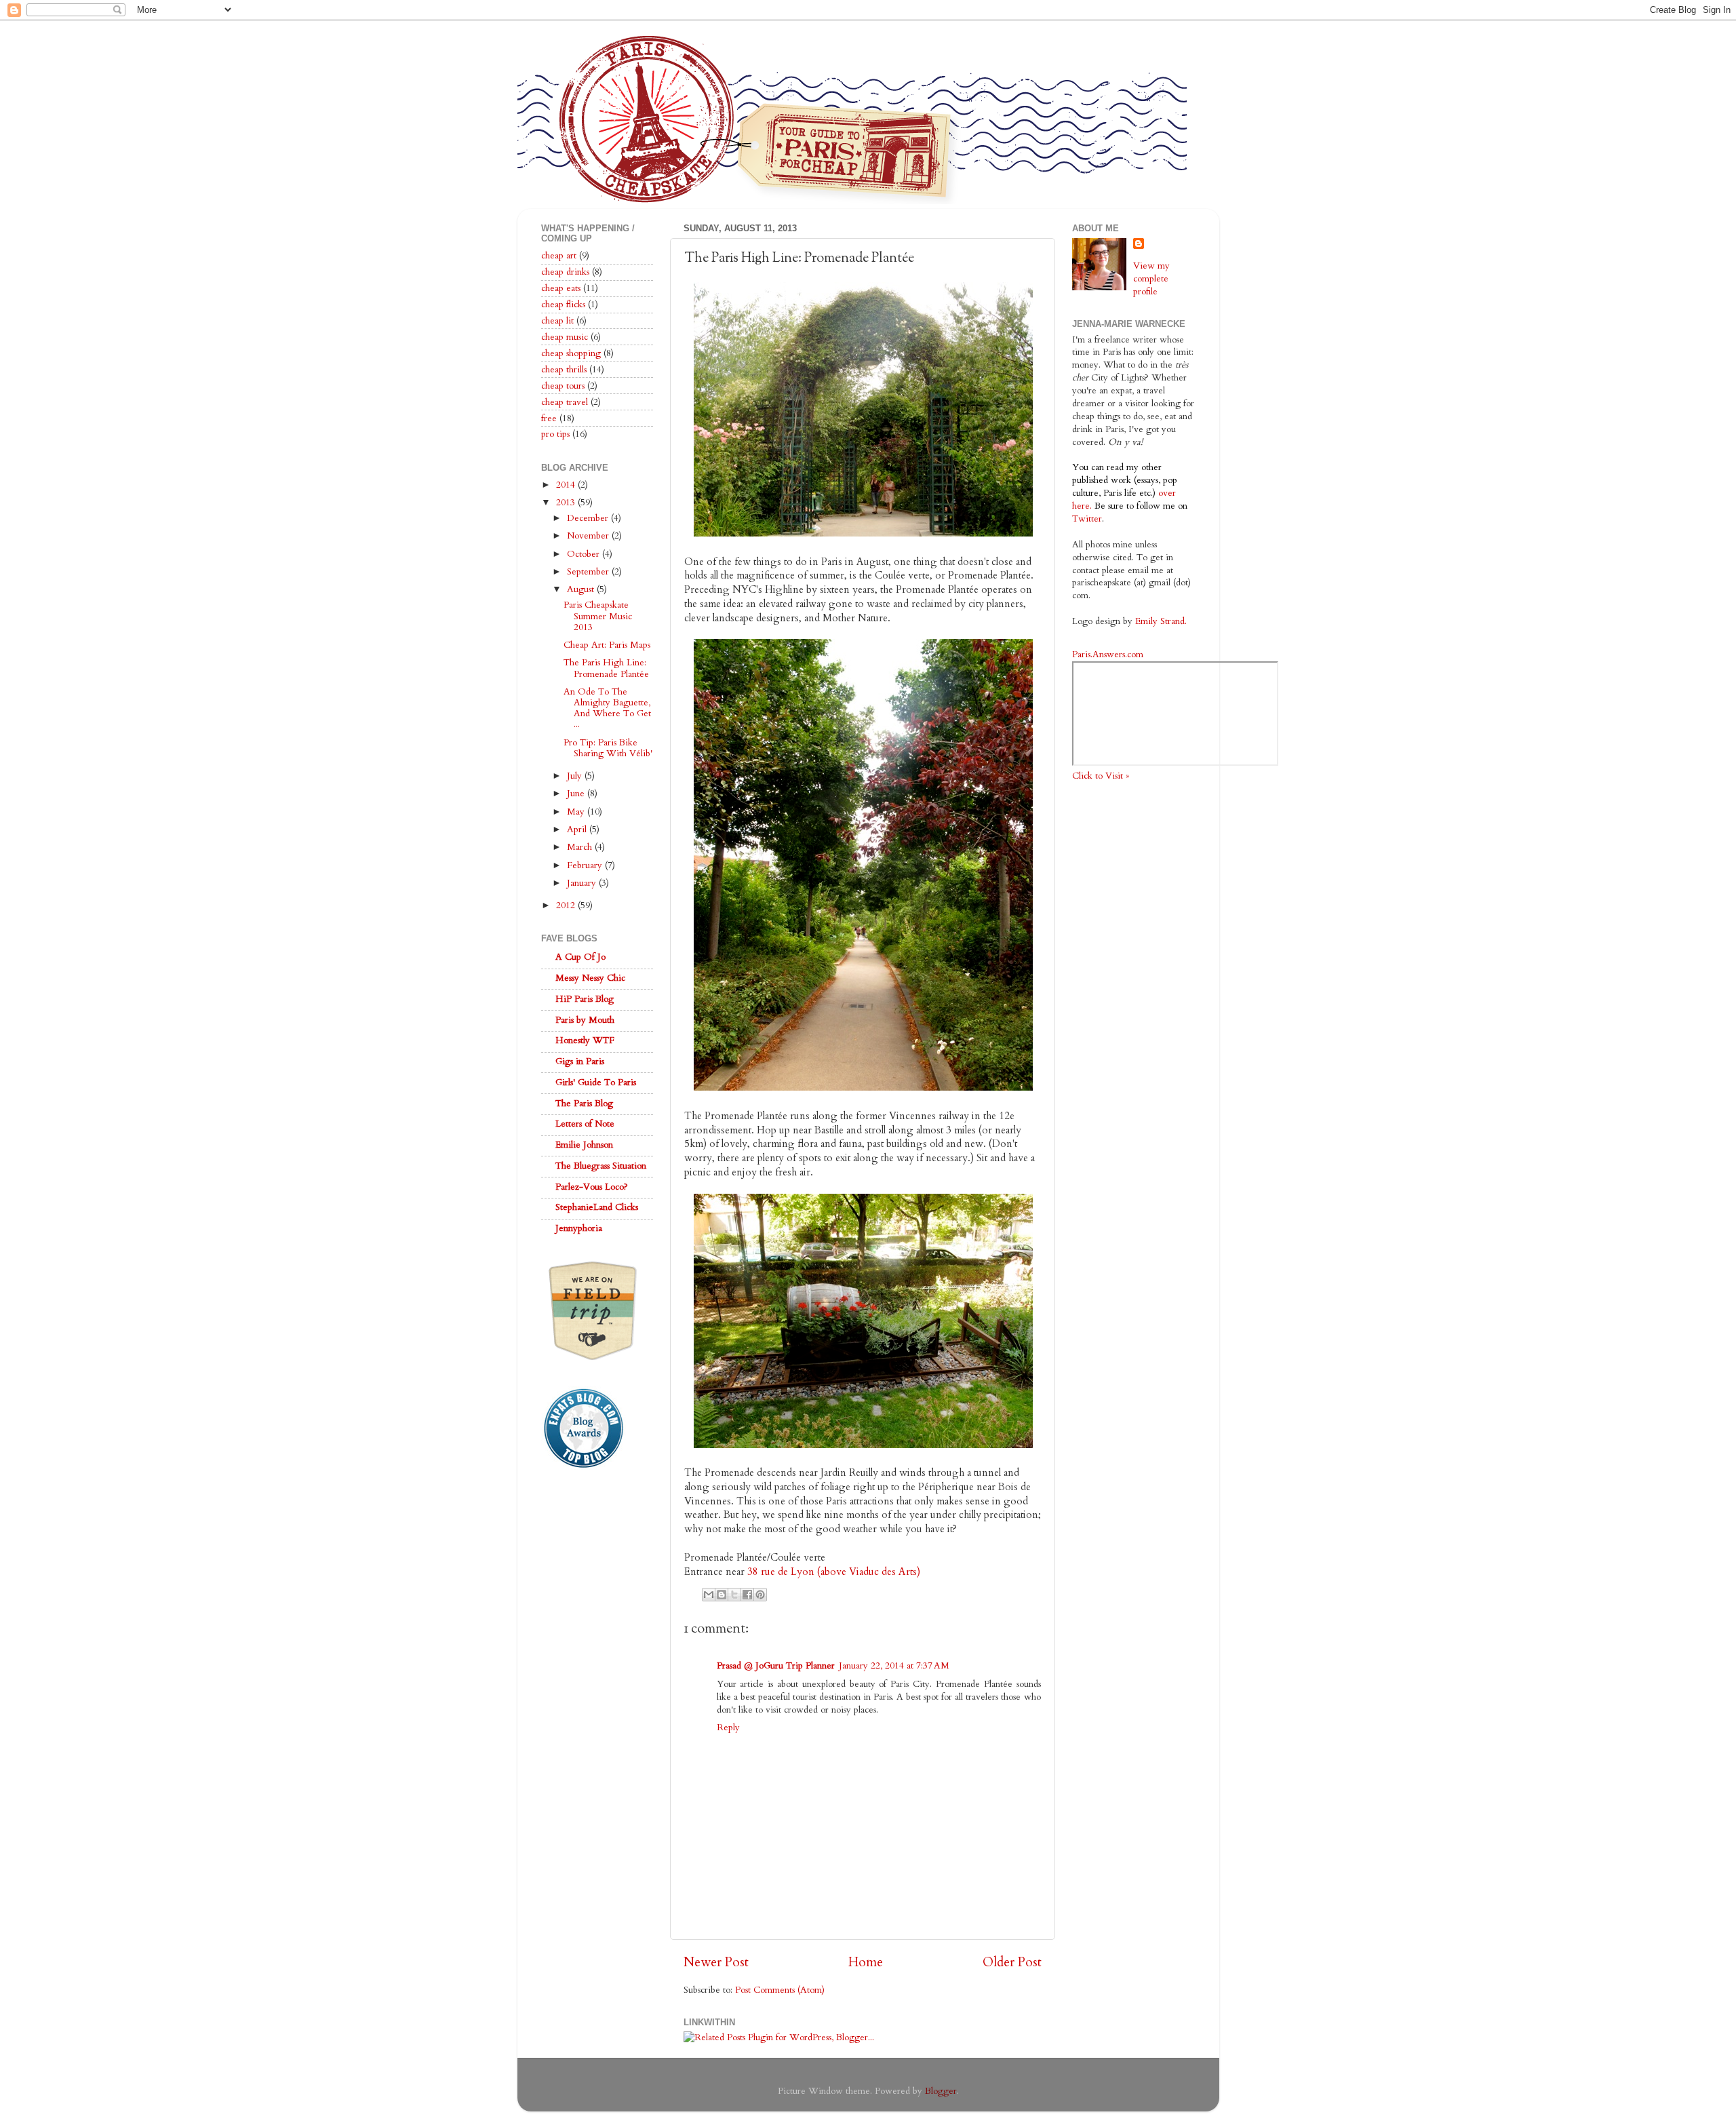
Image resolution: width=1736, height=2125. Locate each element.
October (585, 554)
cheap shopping (571, 353)
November (589, 536)
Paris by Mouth (585, 1020)
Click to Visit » (1101, 776)
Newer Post (716, 1962)
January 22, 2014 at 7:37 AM (894, 1666)
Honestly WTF (585, 1040)
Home (866, 1962)
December (589, 518)
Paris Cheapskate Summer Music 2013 (598, 616)
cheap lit (557, 321)
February (586, 865)
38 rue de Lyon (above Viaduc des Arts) (834, 1572)
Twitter (1087, 519)
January (583, 883)
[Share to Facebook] (747, 1595)
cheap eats (561, 288)
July (576, 776)
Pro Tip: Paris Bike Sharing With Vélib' (608, 748)
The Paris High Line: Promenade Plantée (606, 668)
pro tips (555, 434)
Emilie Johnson (584, 1145)
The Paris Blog (584, 1104)
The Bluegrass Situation (601, 1166)
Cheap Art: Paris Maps (607, 645)
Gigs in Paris (580, 1061)
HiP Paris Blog (585, 999)
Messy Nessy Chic (590, 978)
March (581, 847)
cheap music (565, 337)
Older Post (1012, 1962)
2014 (567, 485)
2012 (567, 905)
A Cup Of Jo (580, 957)
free (549, 418)
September (589, 572)
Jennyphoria (579, 1228)
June (577, 794)
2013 (567, 503)
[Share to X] (734, 1595)
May (577, 812)
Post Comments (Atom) (780, 1990)
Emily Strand (1160, 621)
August (582, 589)
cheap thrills (564, 370)
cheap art (559, 256)
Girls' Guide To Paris (596, 1083)
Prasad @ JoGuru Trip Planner (776, 1666)
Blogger (941, 2091)
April (578, 830)
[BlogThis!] (722, 1595)
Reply (728, 1728)
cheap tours (563, 386)
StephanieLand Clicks (597, 1207)
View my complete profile (1151, 279)
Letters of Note (585, 1124)
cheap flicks (563, 305)
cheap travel (565, 402)
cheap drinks (565, 272)
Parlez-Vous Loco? (592, 1187)
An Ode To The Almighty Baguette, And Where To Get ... (607, 708)
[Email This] (709, 1595)
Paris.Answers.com (1108, 655)
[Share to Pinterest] (760, 1595)
